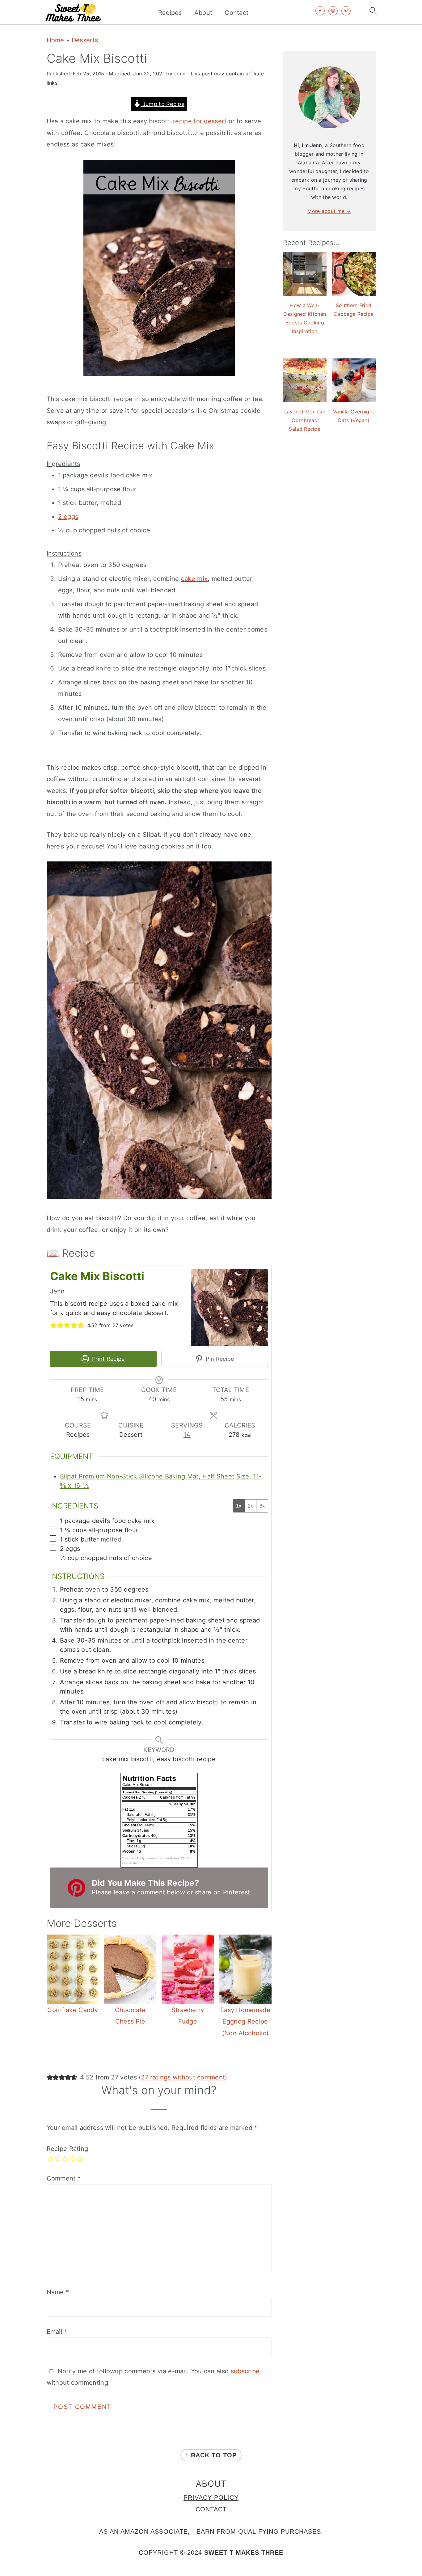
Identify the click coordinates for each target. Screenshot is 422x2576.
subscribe (245, 2371)
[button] (53, 1325)
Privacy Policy (211, 2498)
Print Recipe (108, 1359)
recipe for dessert (200, 121)
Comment (64, 2178)
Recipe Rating (68, 2149)
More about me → (329, 211)
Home (55, 40)
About (203, 13)
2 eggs (68, 517)
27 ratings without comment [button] (183, 2077)
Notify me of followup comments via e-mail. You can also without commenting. (153, 2377)
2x (250, 1506)
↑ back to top (211, 2455)
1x (239, 1506)
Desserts (85, 40)
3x (262, 1506)
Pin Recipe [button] (219, 1359)
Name (58, 2292)
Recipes (170, 13)
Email (57, 2332)
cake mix (194, 579)
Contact (236, 13)
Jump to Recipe (162, 104)
